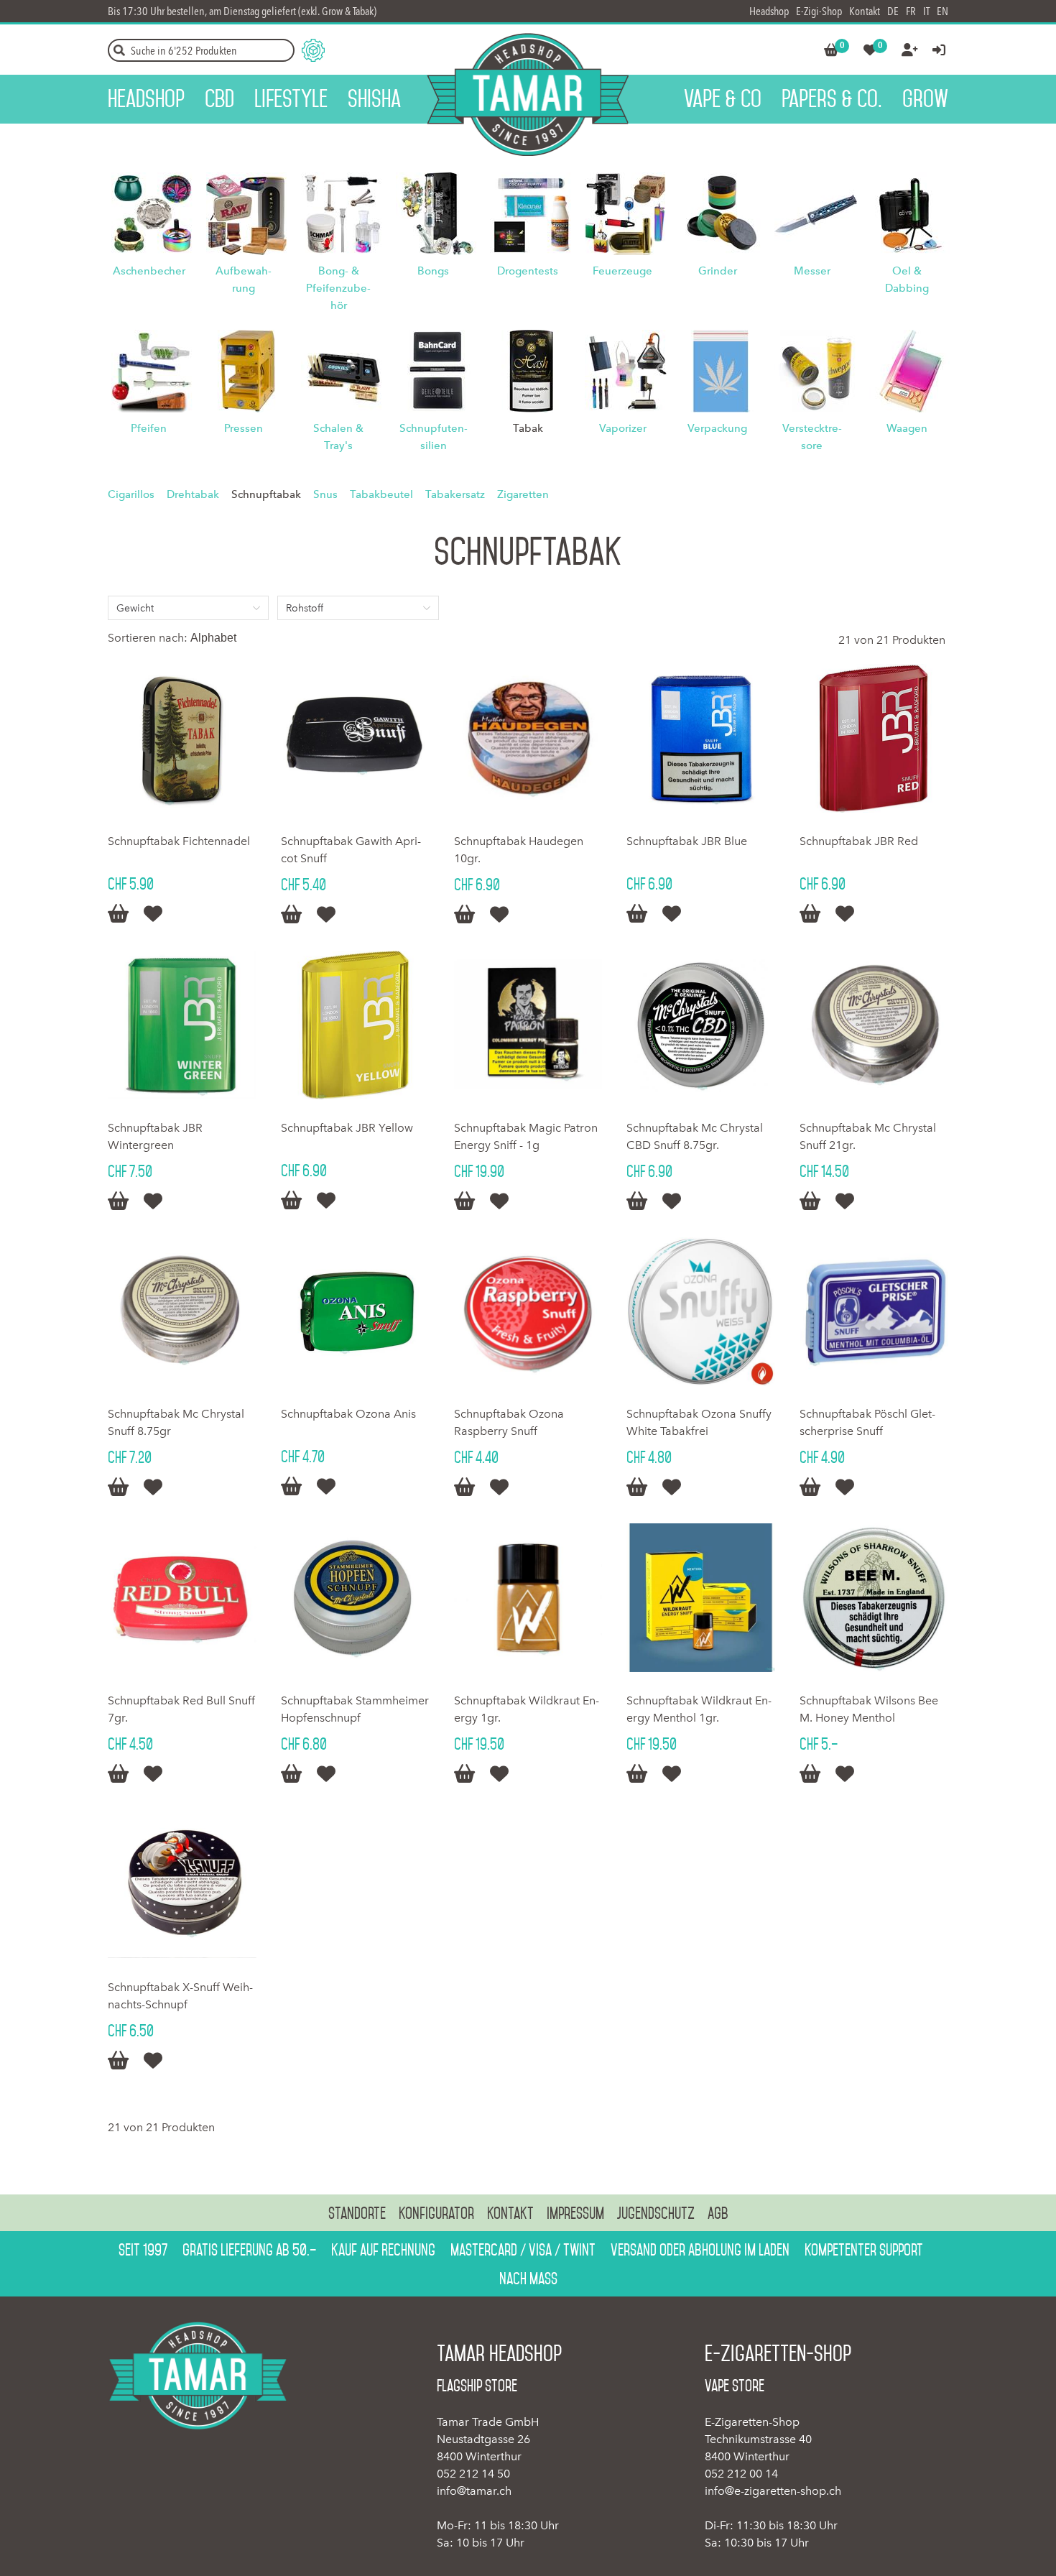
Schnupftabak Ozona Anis (348, 1414)
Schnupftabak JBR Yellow (347, 1128)
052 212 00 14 (741, 2474)
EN (942, 11)
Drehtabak (193, 494)
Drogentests (528, 271)
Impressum (575, 2213)
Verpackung (717, 428)
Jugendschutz (656, 2213)
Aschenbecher (149, 271)
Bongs (433, 271)
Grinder (718, 271)
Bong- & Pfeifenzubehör (338, 288)
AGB (718, 2213)
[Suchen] (119, 50)
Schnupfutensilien (434, 437)
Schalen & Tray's (338, 437)
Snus (325, 494)
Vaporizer (623, 428)
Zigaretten (523, 494)
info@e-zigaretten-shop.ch (773, 2491)
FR (911, 11)
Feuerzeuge (622, 271)
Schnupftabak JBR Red (859, 841)
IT (926, 11)
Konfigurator (436, 2213)
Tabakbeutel (381, 494)
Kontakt (865, 11)
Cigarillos (131, 494)
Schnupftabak (266, 494)
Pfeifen (149, 428)
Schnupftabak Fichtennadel (179, 841)
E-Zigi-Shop (819, 11)
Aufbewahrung (244, 280)
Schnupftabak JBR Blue (687, 841)
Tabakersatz (455, 494)
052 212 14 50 (473, 2474)
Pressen (244, 428)
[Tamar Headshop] (528, 94)
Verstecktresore (812, 437)
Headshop (769, 11)
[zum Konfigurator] (313, 50)
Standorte (357, 2213)
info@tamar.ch (474, 2491)
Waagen (907, 428)
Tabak (528, 428)
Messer (812, 271)
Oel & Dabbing (907, 280)
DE (893, 11)
